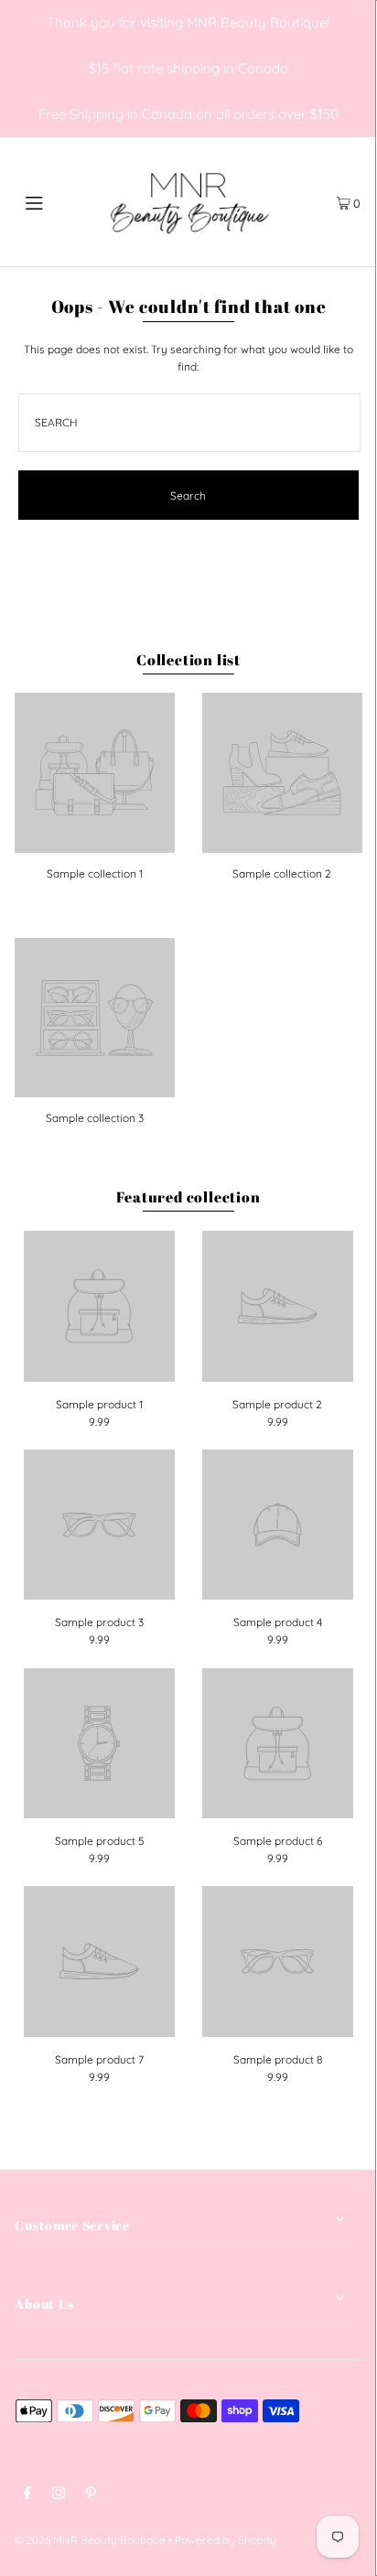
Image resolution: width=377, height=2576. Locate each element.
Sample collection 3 (95, 1118)
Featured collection (188, 1197)
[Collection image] (95, 846)
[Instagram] (59, 2495)
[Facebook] (27, 2495)
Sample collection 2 (282, 873)
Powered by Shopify (226, 2540)
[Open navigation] (59, 201)
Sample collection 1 (95, 873)
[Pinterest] (91, 2495)
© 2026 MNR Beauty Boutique (90, 2540)
